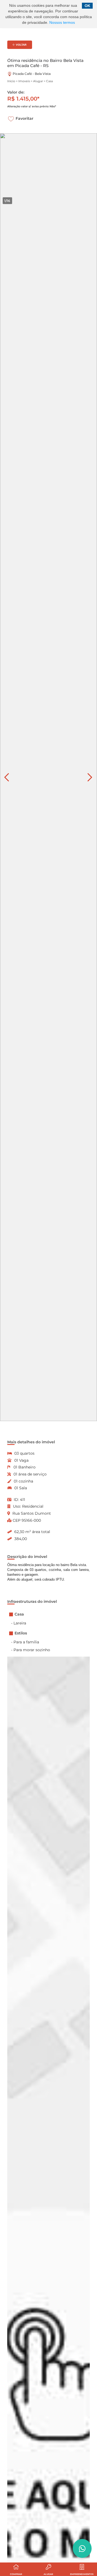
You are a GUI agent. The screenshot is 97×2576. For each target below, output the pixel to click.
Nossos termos (62, 23)
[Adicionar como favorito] (11, 119)
